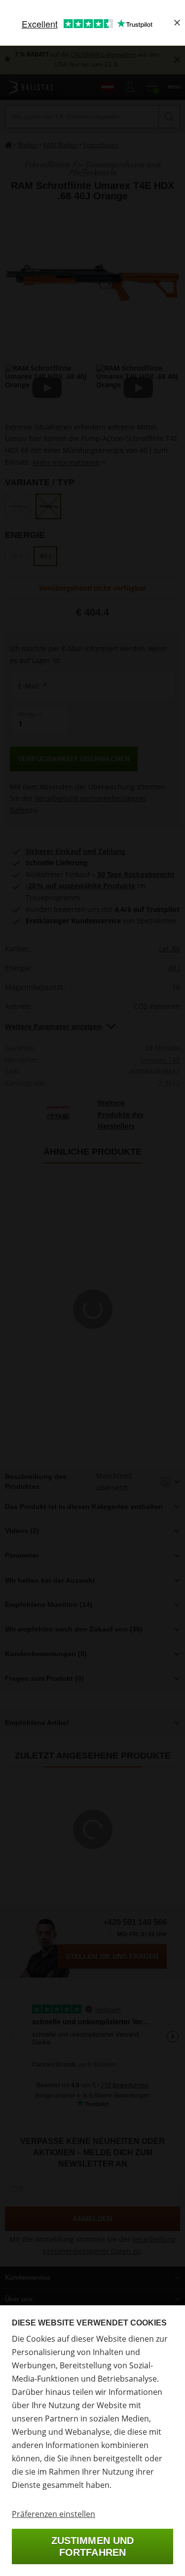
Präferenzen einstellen (54, 2514)
